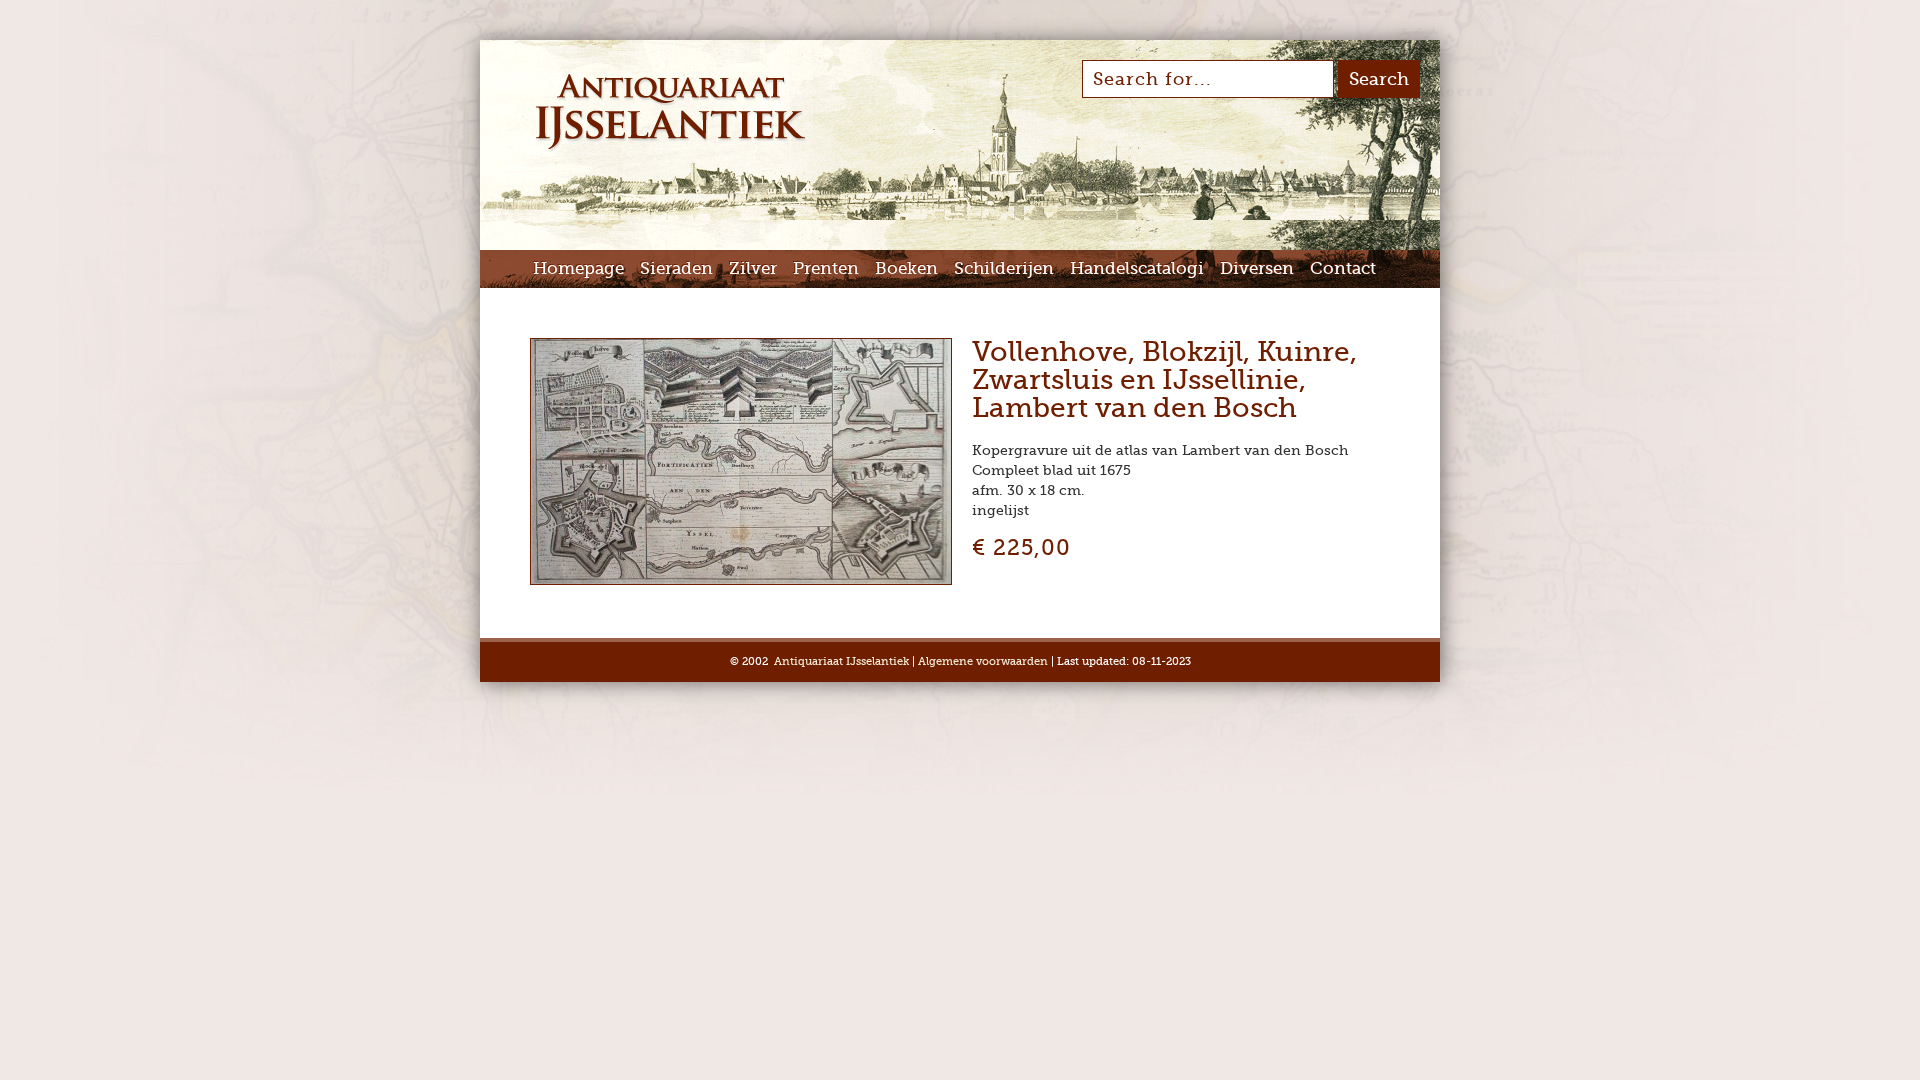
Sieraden (676, 268)
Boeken (906, 268)
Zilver (753, 268)
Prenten (826, 268)
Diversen (1257, 268)
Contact (1343, 268)
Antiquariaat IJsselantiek (841, 661)
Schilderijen (1004, 268)
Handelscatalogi (1137, 268)
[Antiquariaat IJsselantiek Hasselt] (670, 148)
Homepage (578, 268)
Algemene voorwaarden (983, 661)
